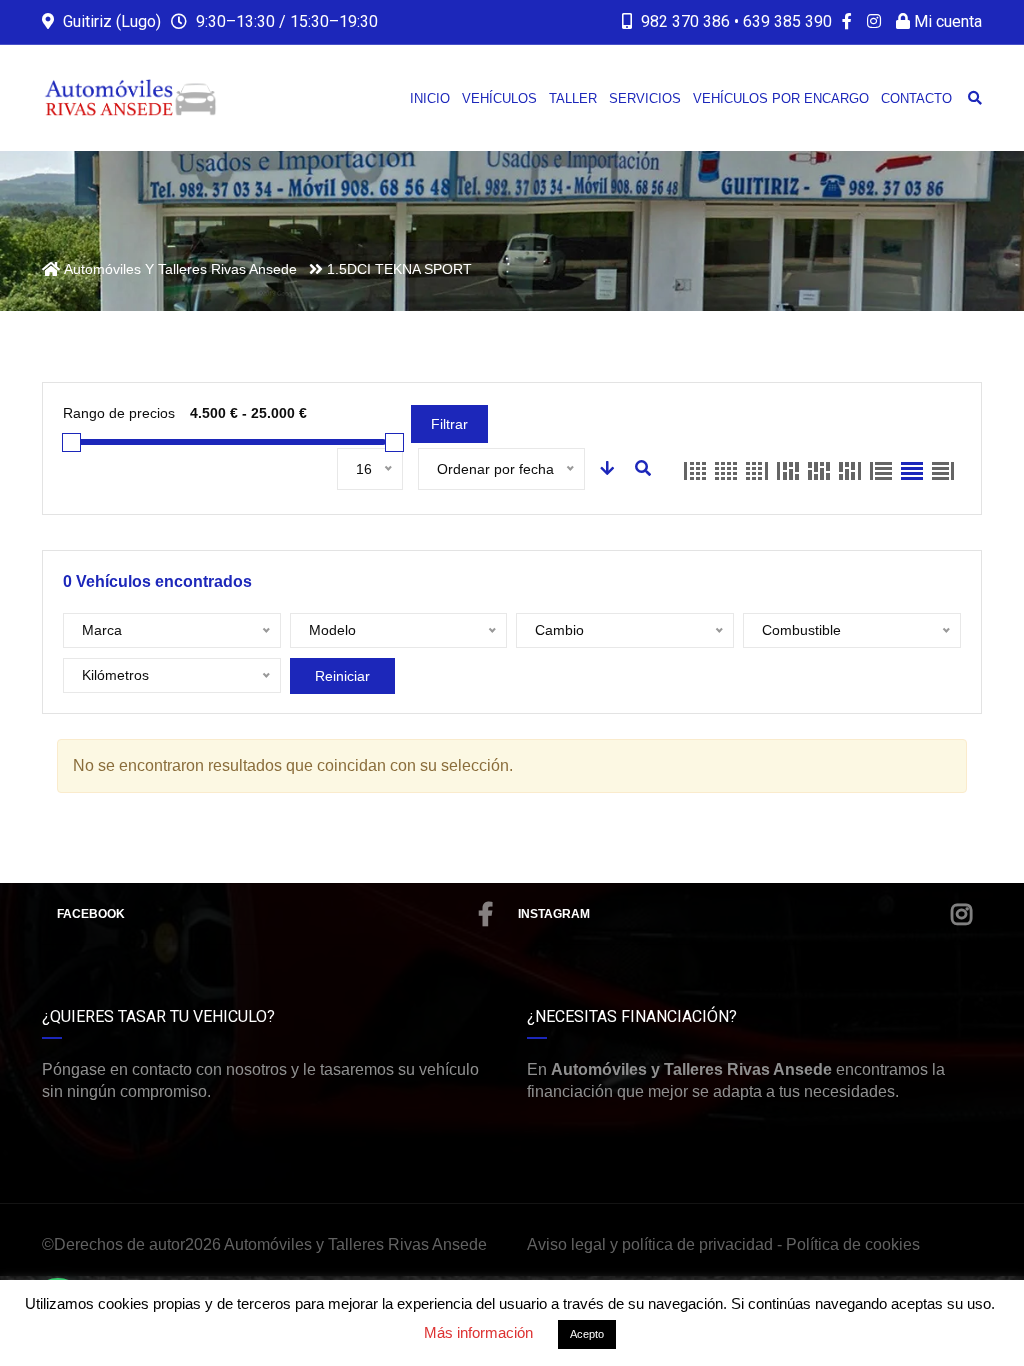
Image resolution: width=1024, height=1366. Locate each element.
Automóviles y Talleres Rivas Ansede (355, 1244)
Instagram (554, 914)
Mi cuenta (946, 21)
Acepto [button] (587, 1334)
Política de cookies (853, 1244)
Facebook (91, 914)
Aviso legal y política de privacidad (650, 1244)
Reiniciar (342, 676)
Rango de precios (119, 413)
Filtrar (449, 424)
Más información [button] (478, 1332)
